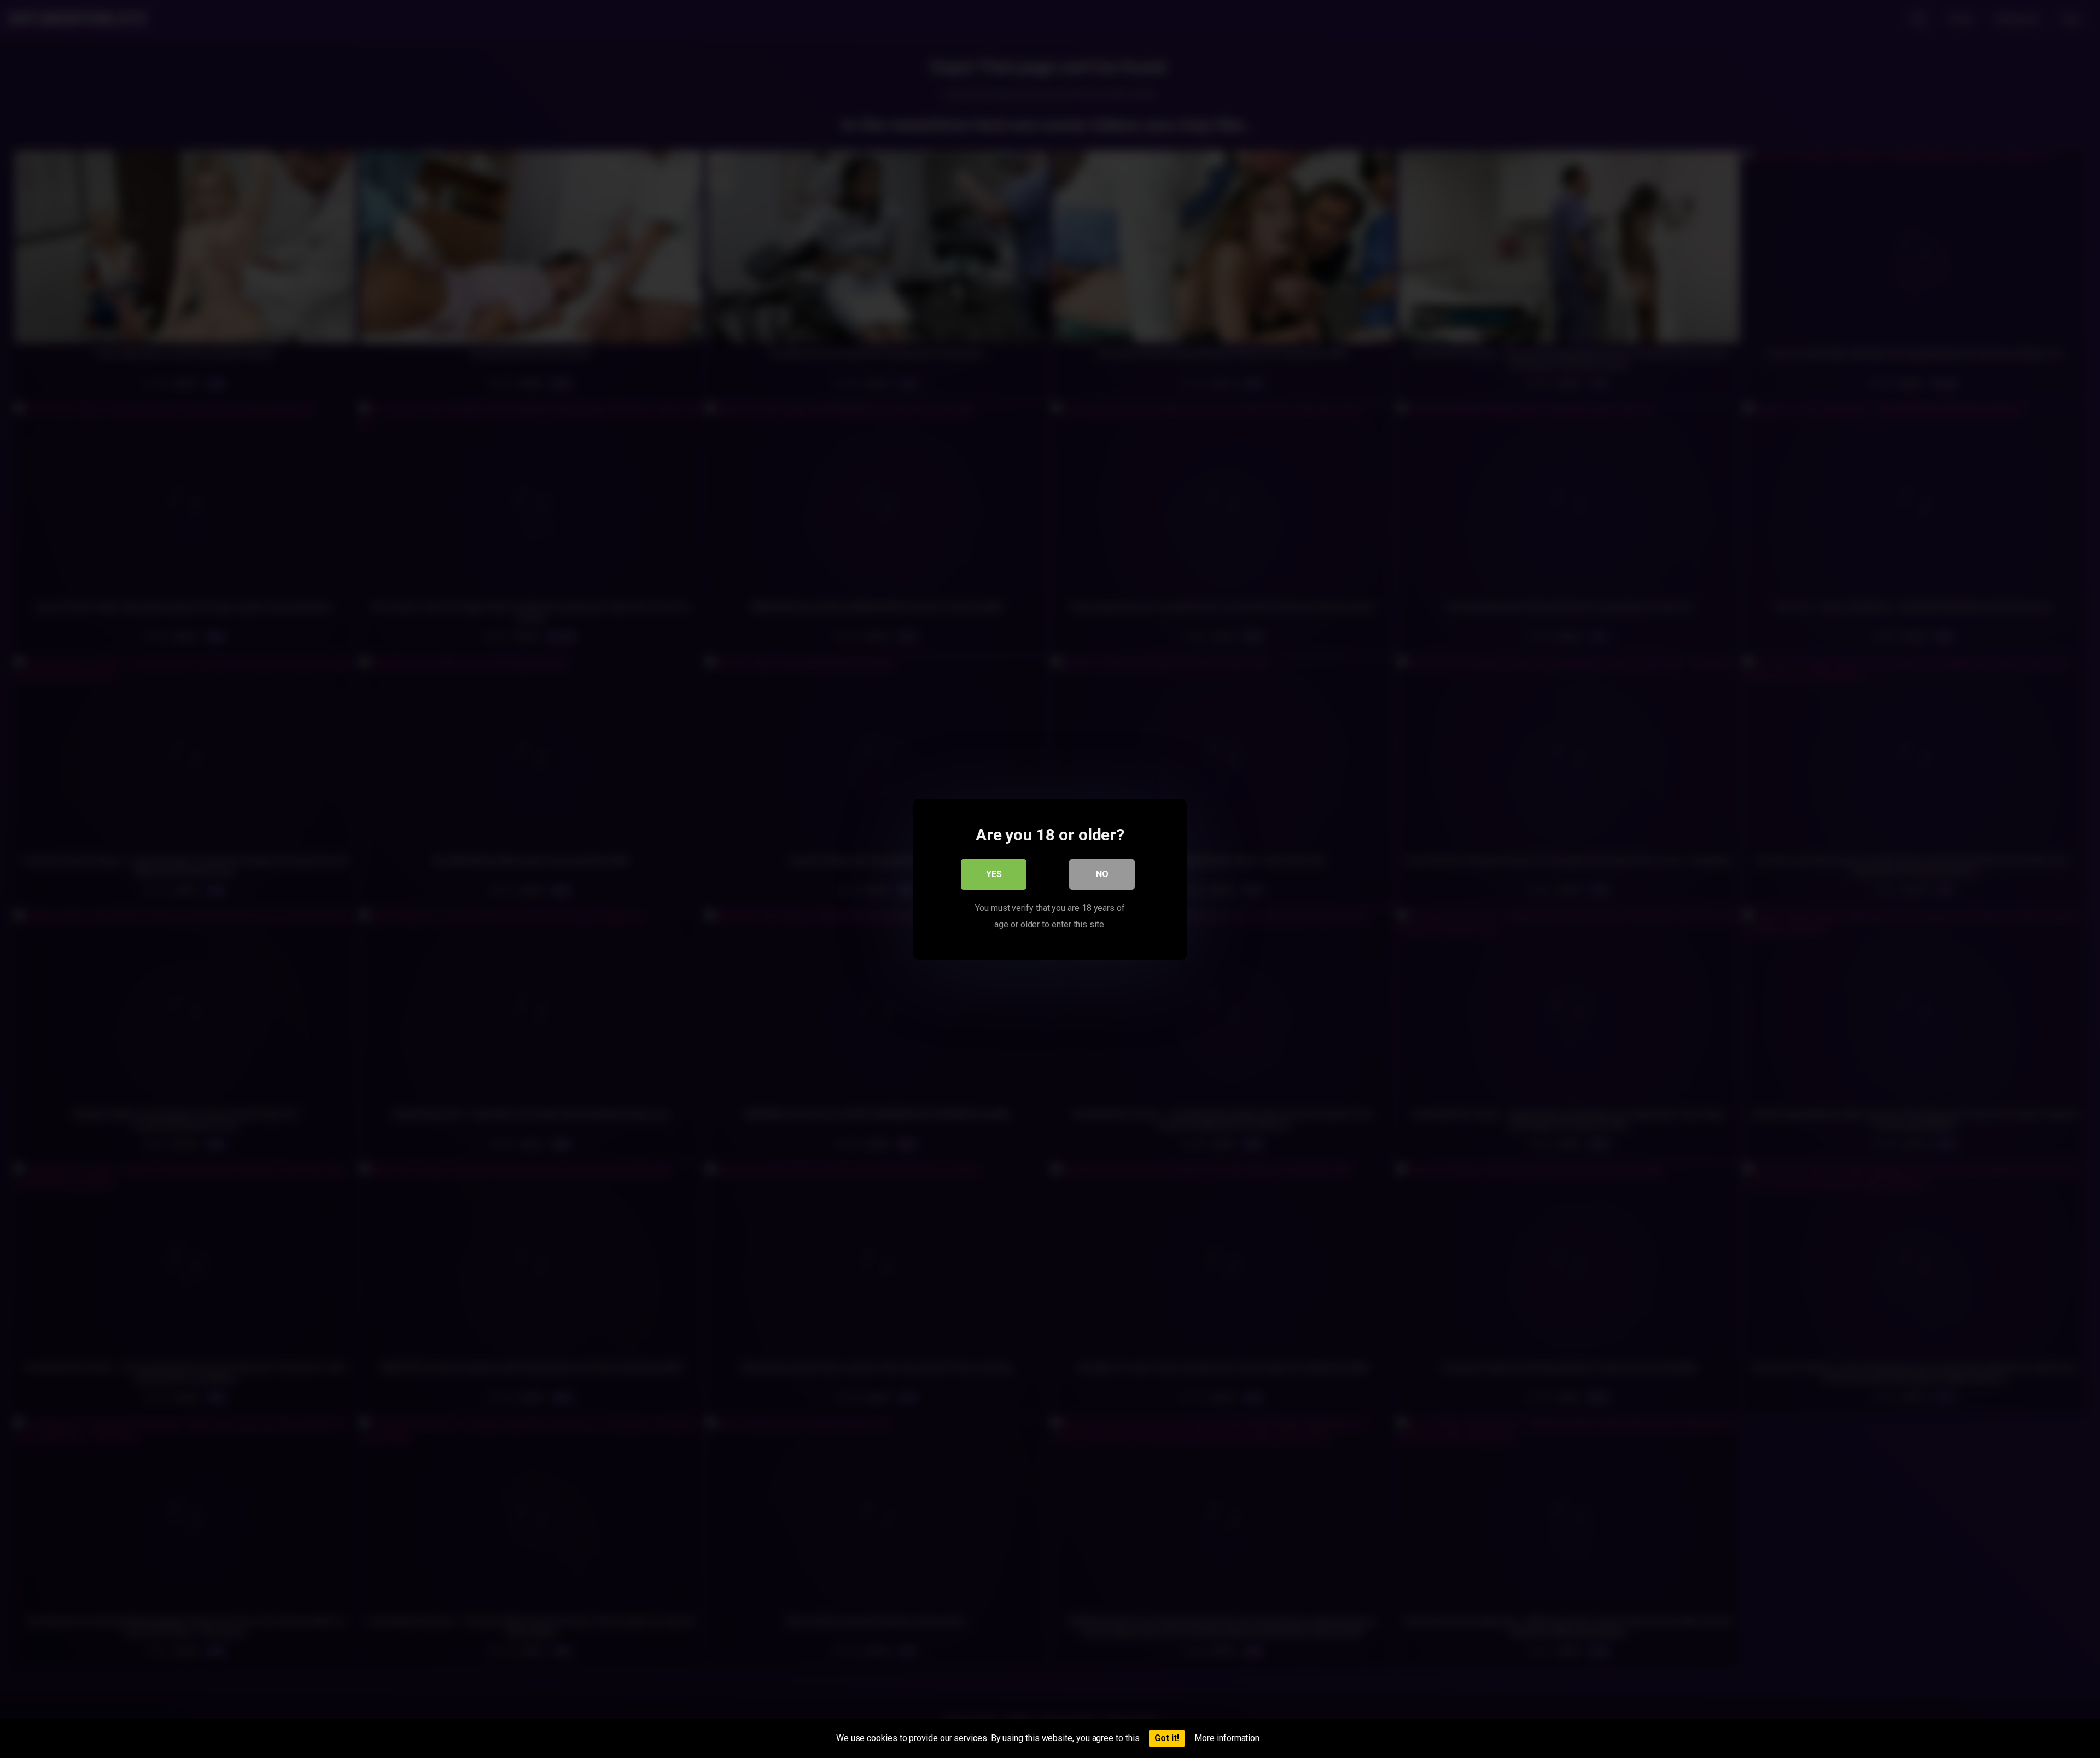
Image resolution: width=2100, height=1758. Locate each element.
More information (1227, 1738)
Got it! (1167, 1738)
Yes (994, 874)
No (1102, 874)
